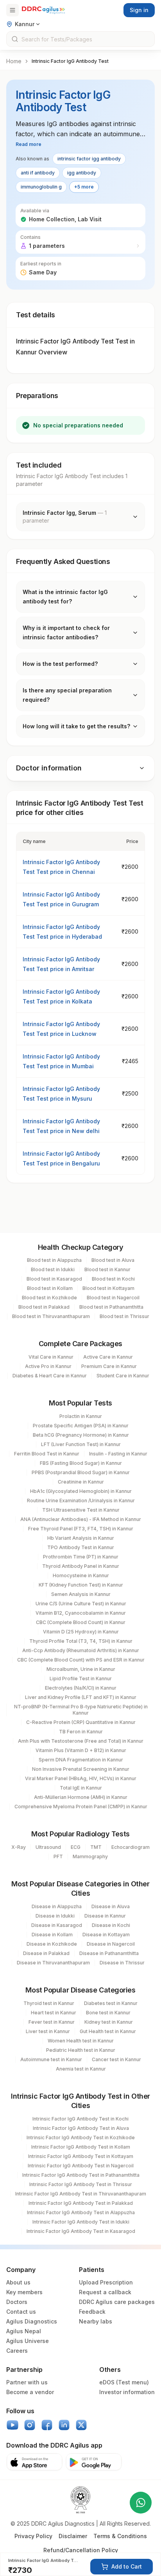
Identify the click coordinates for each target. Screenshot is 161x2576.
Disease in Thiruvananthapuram (53, 1963)
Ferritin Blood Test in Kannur (47, 1454)
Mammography (90, 1856)
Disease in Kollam (52, 1935)
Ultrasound (48, 1847)
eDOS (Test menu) (124, 2382)
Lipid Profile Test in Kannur (81, 1678)
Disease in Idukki (55, 1916)
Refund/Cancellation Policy (81, 2550)
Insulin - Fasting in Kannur (118, 1454)
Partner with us (27, 2382)
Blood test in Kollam (50, 1288)
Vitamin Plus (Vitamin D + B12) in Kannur (81, 1750)
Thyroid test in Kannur (49, 2003)
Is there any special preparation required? (67, 695)
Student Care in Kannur (123, 1376)
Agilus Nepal (24, 2331)
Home (14, 61)
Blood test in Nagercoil (113, 1298)
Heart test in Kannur (54, 2013)
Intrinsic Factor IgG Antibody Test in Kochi (80, 2119)
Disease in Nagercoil (111, 1944)
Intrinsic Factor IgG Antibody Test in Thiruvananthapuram (81, 2194)
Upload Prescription (106, 2282)
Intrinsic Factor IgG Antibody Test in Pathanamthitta (81, 2175)
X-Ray (19, 1847)
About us (18, 2282)
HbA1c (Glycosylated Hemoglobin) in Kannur (81, 1491)
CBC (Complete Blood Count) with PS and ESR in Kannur (81, 1660)
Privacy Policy (33, 2536)
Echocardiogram (131, 1847)
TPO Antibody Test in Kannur (81, 1547)
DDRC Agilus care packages (117, 2302)
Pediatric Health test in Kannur (81, 2050)
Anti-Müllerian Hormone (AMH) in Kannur (81, 1797)
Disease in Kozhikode (52, 1944)
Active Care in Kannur (108, 1357)
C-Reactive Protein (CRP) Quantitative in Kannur (81, 1722)
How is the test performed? (60, 664)
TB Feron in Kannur (81, 1732)
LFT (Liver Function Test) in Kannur (81, 1444)
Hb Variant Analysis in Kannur (81, 1538)
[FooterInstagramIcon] (30, 2425)
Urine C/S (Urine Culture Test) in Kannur (81, 1604)
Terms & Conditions (120, 2536)
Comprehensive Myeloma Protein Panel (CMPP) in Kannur (81, 1807)
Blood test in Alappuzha (54, 1260)
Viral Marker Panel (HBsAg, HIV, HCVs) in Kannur (81, 1778)
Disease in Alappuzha (57, 1906)
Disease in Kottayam (106, 1935)
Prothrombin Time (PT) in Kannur (81, 1557)
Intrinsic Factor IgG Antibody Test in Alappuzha (81, 2212)
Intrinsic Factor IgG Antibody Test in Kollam (81, 2147)
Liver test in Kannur (48, 2031)
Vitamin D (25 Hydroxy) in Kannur (81, 1632)
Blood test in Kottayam (108, 1288)
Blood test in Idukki (53, 1269)
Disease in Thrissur (122, 1963)
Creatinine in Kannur (81, 1482)
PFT (58, 1856)
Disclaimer (73, 2536)
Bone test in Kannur (108, 2013)
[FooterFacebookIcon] (47, 2425)
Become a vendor (30, 2392)
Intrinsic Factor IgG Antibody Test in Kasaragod (81, 2231)
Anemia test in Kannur (81, 2069)
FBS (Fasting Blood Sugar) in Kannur (81, 1463)
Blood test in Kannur (107, 1269)
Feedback (92, 2312)
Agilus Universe (28, 2341)
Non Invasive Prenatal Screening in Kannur (81, 1769)
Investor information (127, 2392)
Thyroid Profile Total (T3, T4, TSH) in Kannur (81, 1641)
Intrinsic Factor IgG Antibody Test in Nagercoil (81, 2166)
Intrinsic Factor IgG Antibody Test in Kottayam (81, 2156)
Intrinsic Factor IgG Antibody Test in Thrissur (81, 2184)
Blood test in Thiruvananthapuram (51, 1316)
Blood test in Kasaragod (54, 1279)
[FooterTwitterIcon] (81, 2425)
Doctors (17, 2302)
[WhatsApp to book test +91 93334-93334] (141, 2503)
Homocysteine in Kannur (81, 1575)
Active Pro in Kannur (48, 1366)
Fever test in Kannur (52, 2022)
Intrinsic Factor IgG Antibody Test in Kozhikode (81, 2137)
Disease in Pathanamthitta (109, 1953)
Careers (17, 2351)
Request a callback (105, 2292)
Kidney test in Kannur (109, 2022)
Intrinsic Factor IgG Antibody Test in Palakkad (81, 2203)
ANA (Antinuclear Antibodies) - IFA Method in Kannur (81, 1519)
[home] (43, 10)
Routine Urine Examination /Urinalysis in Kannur (81, 1501)
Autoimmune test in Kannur (51, 2059)
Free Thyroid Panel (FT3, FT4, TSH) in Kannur (81, 1529)
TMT (96, 1847)
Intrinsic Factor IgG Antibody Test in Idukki (81, 2222)
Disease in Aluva (111, 1906)
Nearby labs (96, 2321)
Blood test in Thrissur (124, 1316)
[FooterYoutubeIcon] (13, 2425)
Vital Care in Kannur (51, 1357)
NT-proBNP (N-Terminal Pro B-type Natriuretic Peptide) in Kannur (81, 1710)
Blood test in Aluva (113, 1260)
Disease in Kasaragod (57, 1925)
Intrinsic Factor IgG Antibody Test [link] (70, 61)
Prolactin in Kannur (81, 1416)
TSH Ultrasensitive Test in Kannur (81, 1510)
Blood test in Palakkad (44, 1307)
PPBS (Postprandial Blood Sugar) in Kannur (81, 1472)
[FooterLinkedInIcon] (64, 2425)
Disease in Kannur (105, 1916)
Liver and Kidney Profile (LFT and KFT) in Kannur (81, 1697)
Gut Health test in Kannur (108, 2031)
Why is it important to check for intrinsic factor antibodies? (66, 632)
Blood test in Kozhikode (49, 1298)
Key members (24, 2292)
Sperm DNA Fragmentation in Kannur (81, 1760)
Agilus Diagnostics (32, 2321)
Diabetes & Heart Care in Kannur (50, 1376)
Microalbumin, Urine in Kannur (81, 1669)
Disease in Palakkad (46, 1953)
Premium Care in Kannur (109, 1366)
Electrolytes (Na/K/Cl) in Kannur (81, 1688)
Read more (29, 144)
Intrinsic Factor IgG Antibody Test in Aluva (81, 2128)
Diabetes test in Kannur (111, 2003)
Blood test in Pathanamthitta (111, 1307)
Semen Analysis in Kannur (81, 1594)
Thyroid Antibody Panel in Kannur (81, 1566)
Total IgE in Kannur (81, 1788)
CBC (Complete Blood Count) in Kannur (81, 1622)
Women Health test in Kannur (81, 2041)
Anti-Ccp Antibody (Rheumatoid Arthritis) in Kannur (81, 1650)
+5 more (84, 187)
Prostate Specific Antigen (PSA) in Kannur (81, 1426)
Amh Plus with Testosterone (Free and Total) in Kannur (81, 1741)
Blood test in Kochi (113, 1279)
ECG (76, 1847)
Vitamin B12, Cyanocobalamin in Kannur (81, 1613)
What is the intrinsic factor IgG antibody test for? (65, 597)
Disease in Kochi (111, 1925)
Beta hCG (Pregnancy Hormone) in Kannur (81, 1435)
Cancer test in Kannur (116, 2059)
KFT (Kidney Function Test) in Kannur (81, 1585)
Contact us (21, 2312)
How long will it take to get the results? (76, 726)
